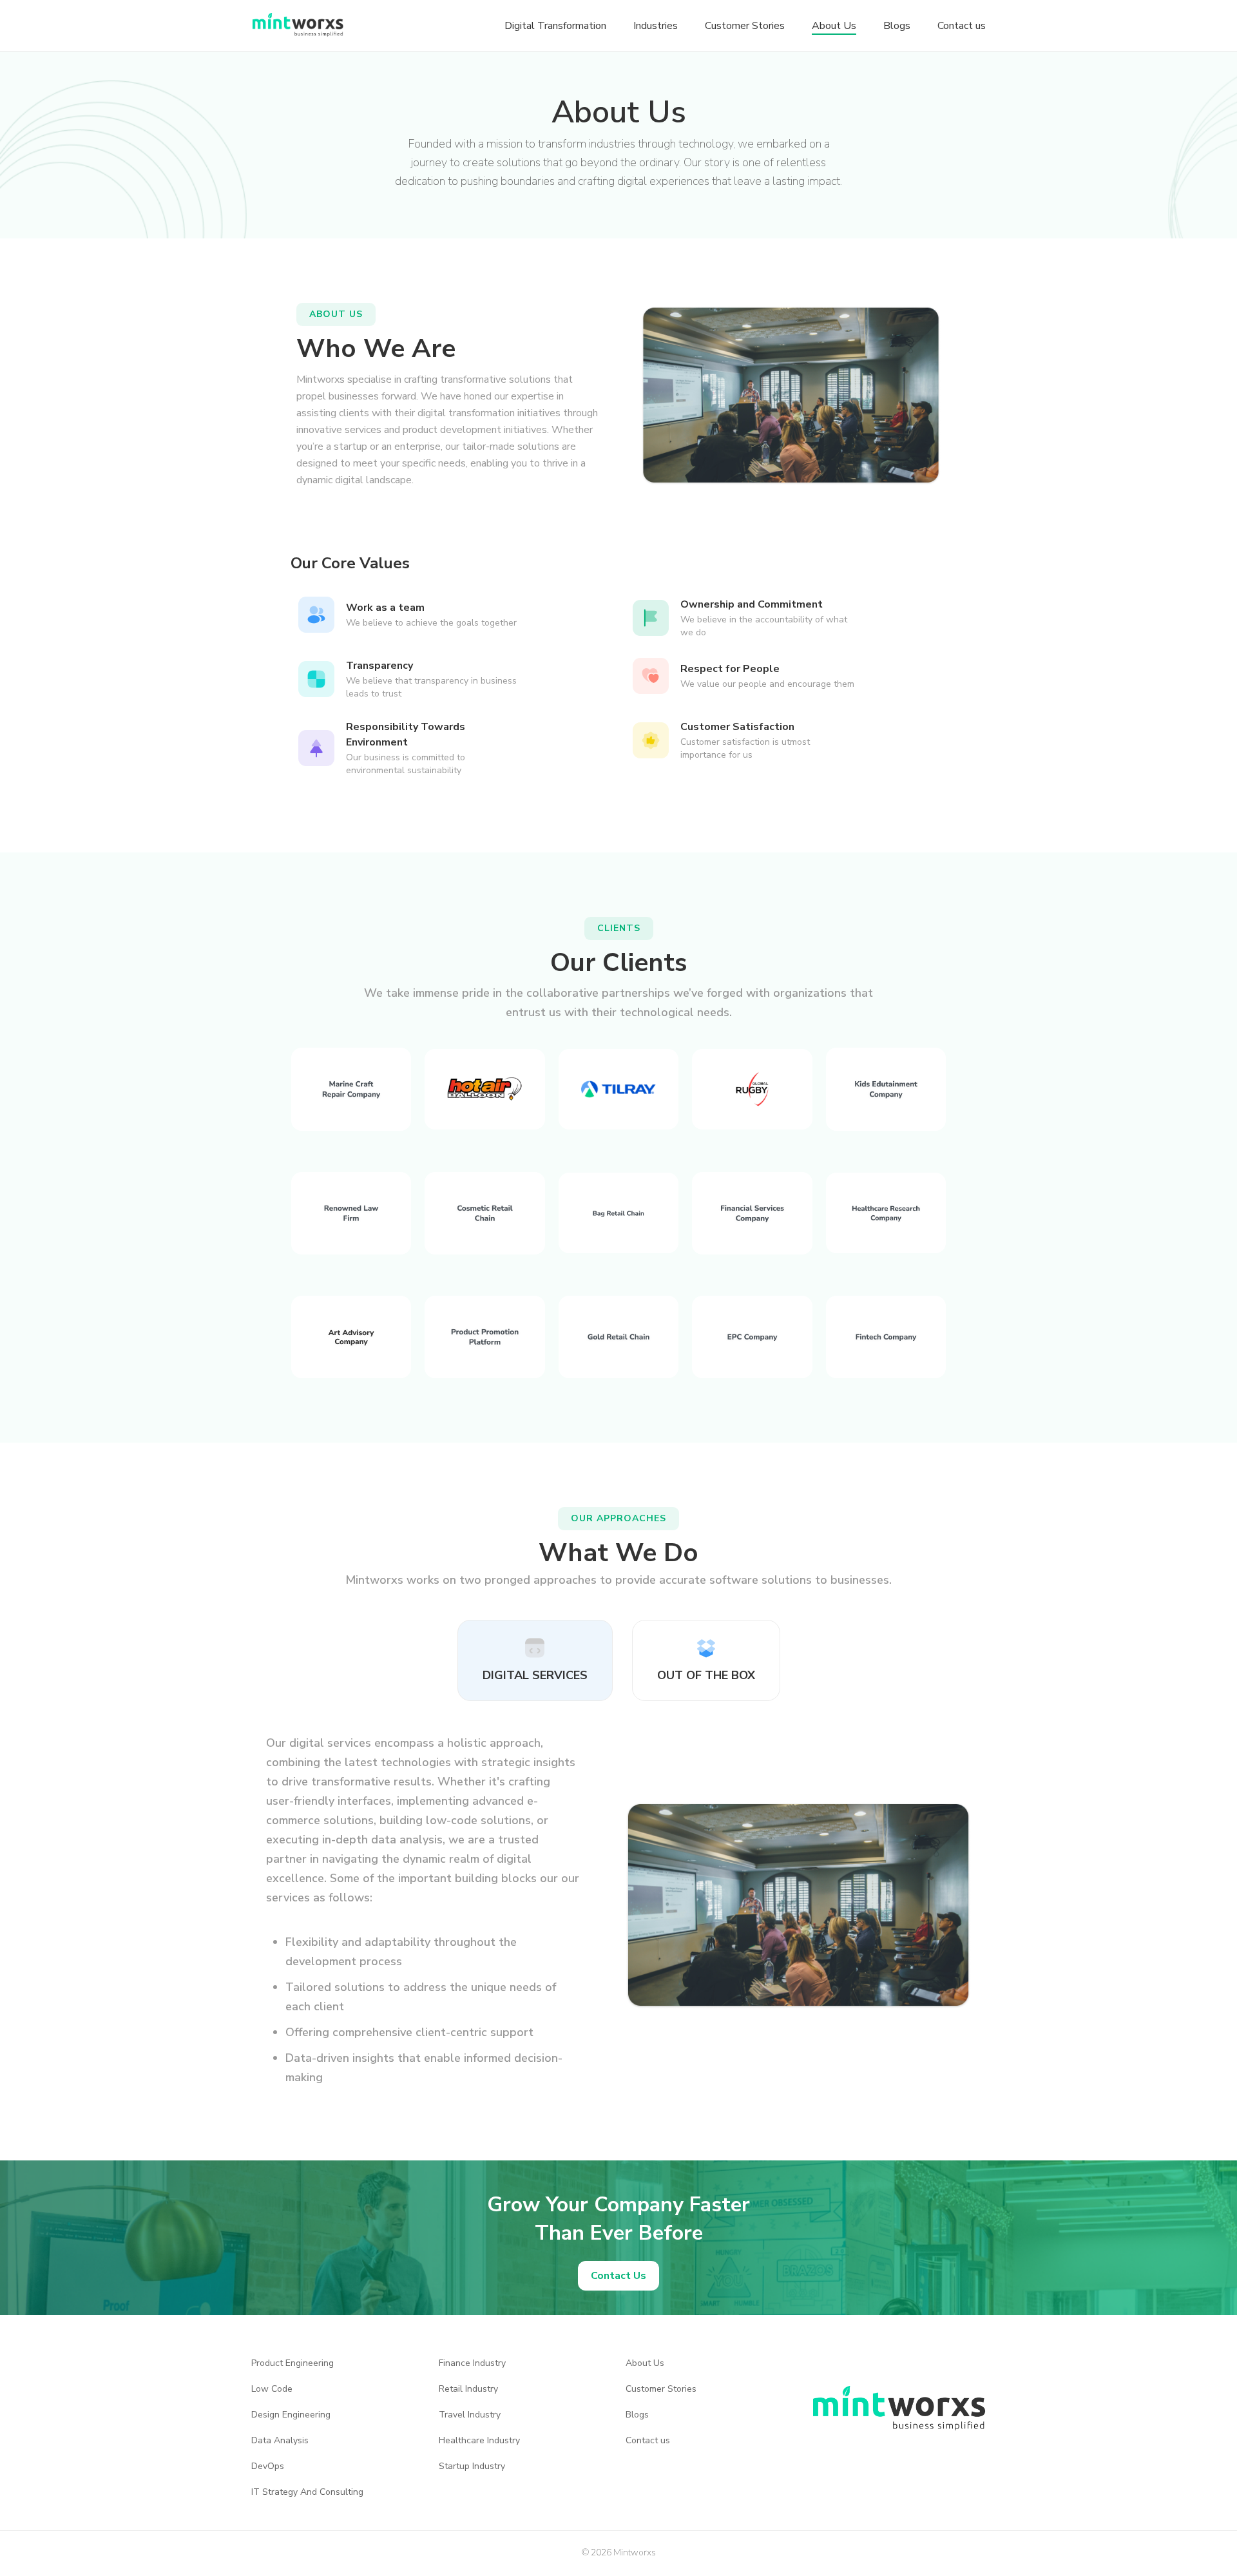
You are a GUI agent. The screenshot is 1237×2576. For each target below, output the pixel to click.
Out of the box (706, 1675)
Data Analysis (280, 2441)
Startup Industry (472, 2466)
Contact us (648, 2441)
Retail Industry (468, 2389)
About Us (645, 2363)
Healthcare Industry (479, 2441)
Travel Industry (470, 2415)
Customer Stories (661, 2389)
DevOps (268, 2466)
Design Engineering (291, 2415)
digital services (535, 1675)
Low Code (272, 2389)
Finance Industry (472, 2363)
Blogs (637, 2415)
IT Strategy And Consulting (307, 2492)
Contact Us (618, 2276)
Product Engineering (292, 2363)
